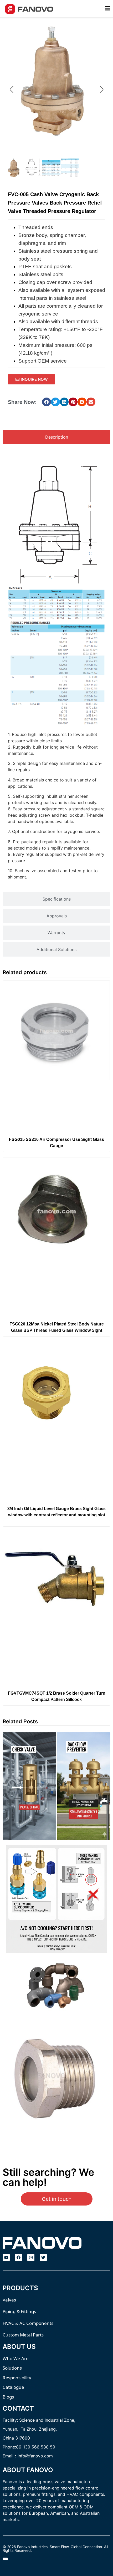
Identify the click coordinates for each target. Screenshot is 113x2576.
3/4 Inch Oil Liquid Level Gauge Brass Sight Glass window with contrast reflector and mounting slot (56, 1512)
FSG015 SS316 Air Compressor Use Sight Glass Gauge (56, 1143)
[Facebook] (19, 2257)
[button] (47, 402)
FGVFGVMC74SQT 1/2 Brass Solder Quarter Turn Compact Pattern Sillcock (57, 1696)
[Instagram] (31, 2257)
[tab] (56, 437)
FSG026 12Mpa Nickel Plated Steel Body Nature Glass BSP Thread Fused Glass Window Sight (57, 1327)
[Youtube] (6, 2257)
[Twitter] (43, 2257)
